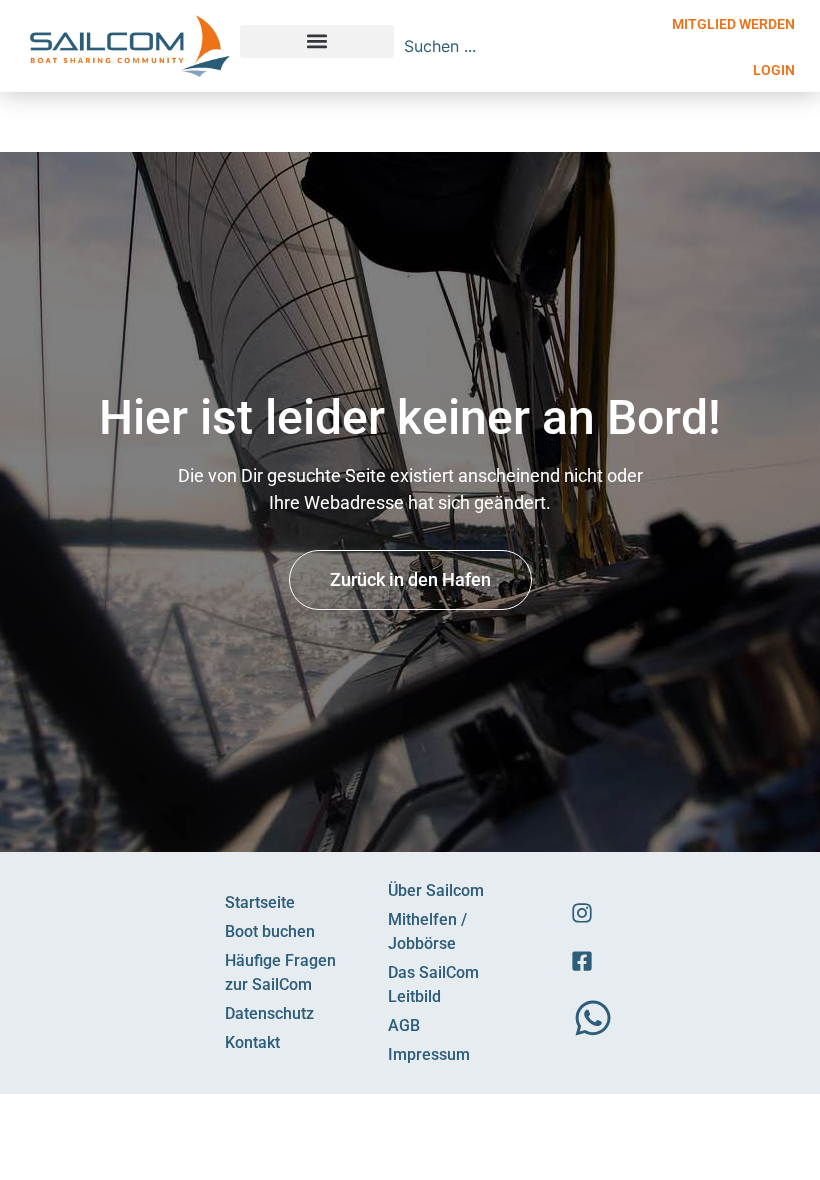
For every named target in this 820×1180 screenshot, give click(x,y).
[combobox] (511, 46)
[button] (317, 41)
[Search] (637, 46)
